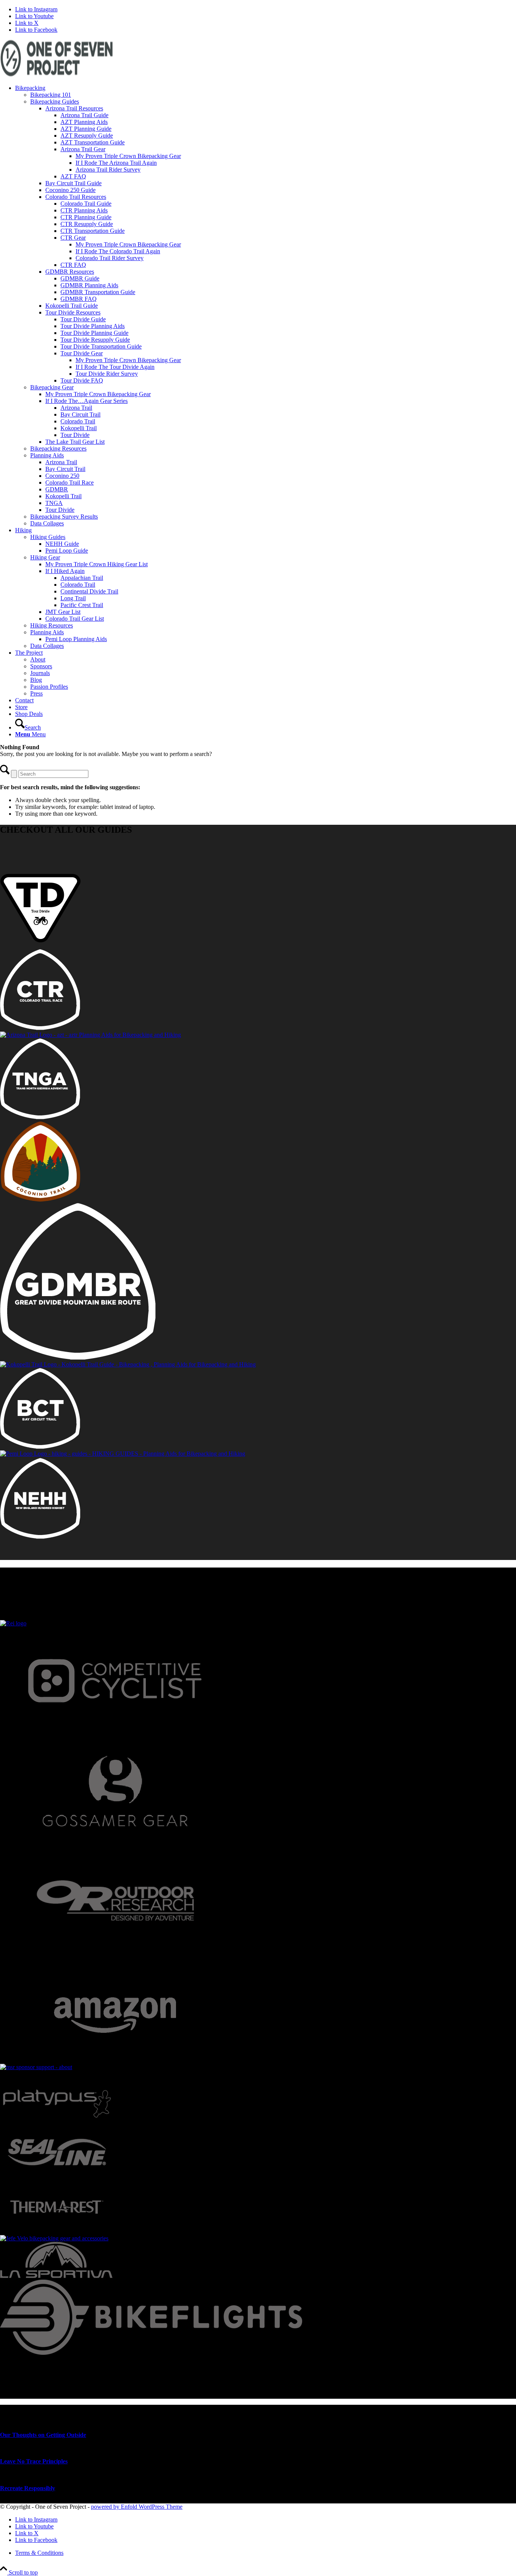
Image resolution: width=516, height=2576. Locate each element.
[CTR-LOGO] (40, 1028)
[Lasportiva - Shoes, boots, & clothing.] (56, 2276)
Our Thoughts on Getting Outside (43, 2435)
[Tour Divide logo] (40, 946)
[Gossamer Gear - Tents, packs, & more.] (115, 1842)
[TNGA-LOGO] (40, 1117)
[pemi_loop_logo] (123, 1454)
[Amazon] (115, 2060)
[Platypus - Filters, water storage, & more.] (57, 2122)
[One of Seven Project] (57, 75)
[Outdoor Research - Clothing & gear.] (115, 1951)
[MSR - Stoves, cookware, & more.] (36, 2067)
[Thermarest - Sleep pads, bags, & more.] (57, 2231)
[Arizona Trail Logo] (90, 1035)
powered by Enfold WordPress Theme (137, 2507)
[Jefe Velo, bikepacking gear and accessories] (54, 2238)
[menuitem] (266, 306)
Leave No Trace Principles (34, 2461)
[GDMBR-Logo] (78, 1358)
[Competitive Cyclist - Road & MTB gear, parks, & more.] (115, 1733)
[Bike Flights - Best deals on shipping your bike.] (151, 2353)
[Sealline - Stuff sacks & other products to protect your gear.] (57, 2177)
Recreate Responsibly (28, 2488)
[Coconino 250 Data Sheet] (40, 1200)
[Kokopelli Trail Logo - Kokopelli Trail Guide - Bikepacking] (128, 1364)
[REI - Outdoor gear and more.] (13, 1623)
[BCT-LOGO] (40, 1447)
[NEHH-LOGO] (40, 1537)
